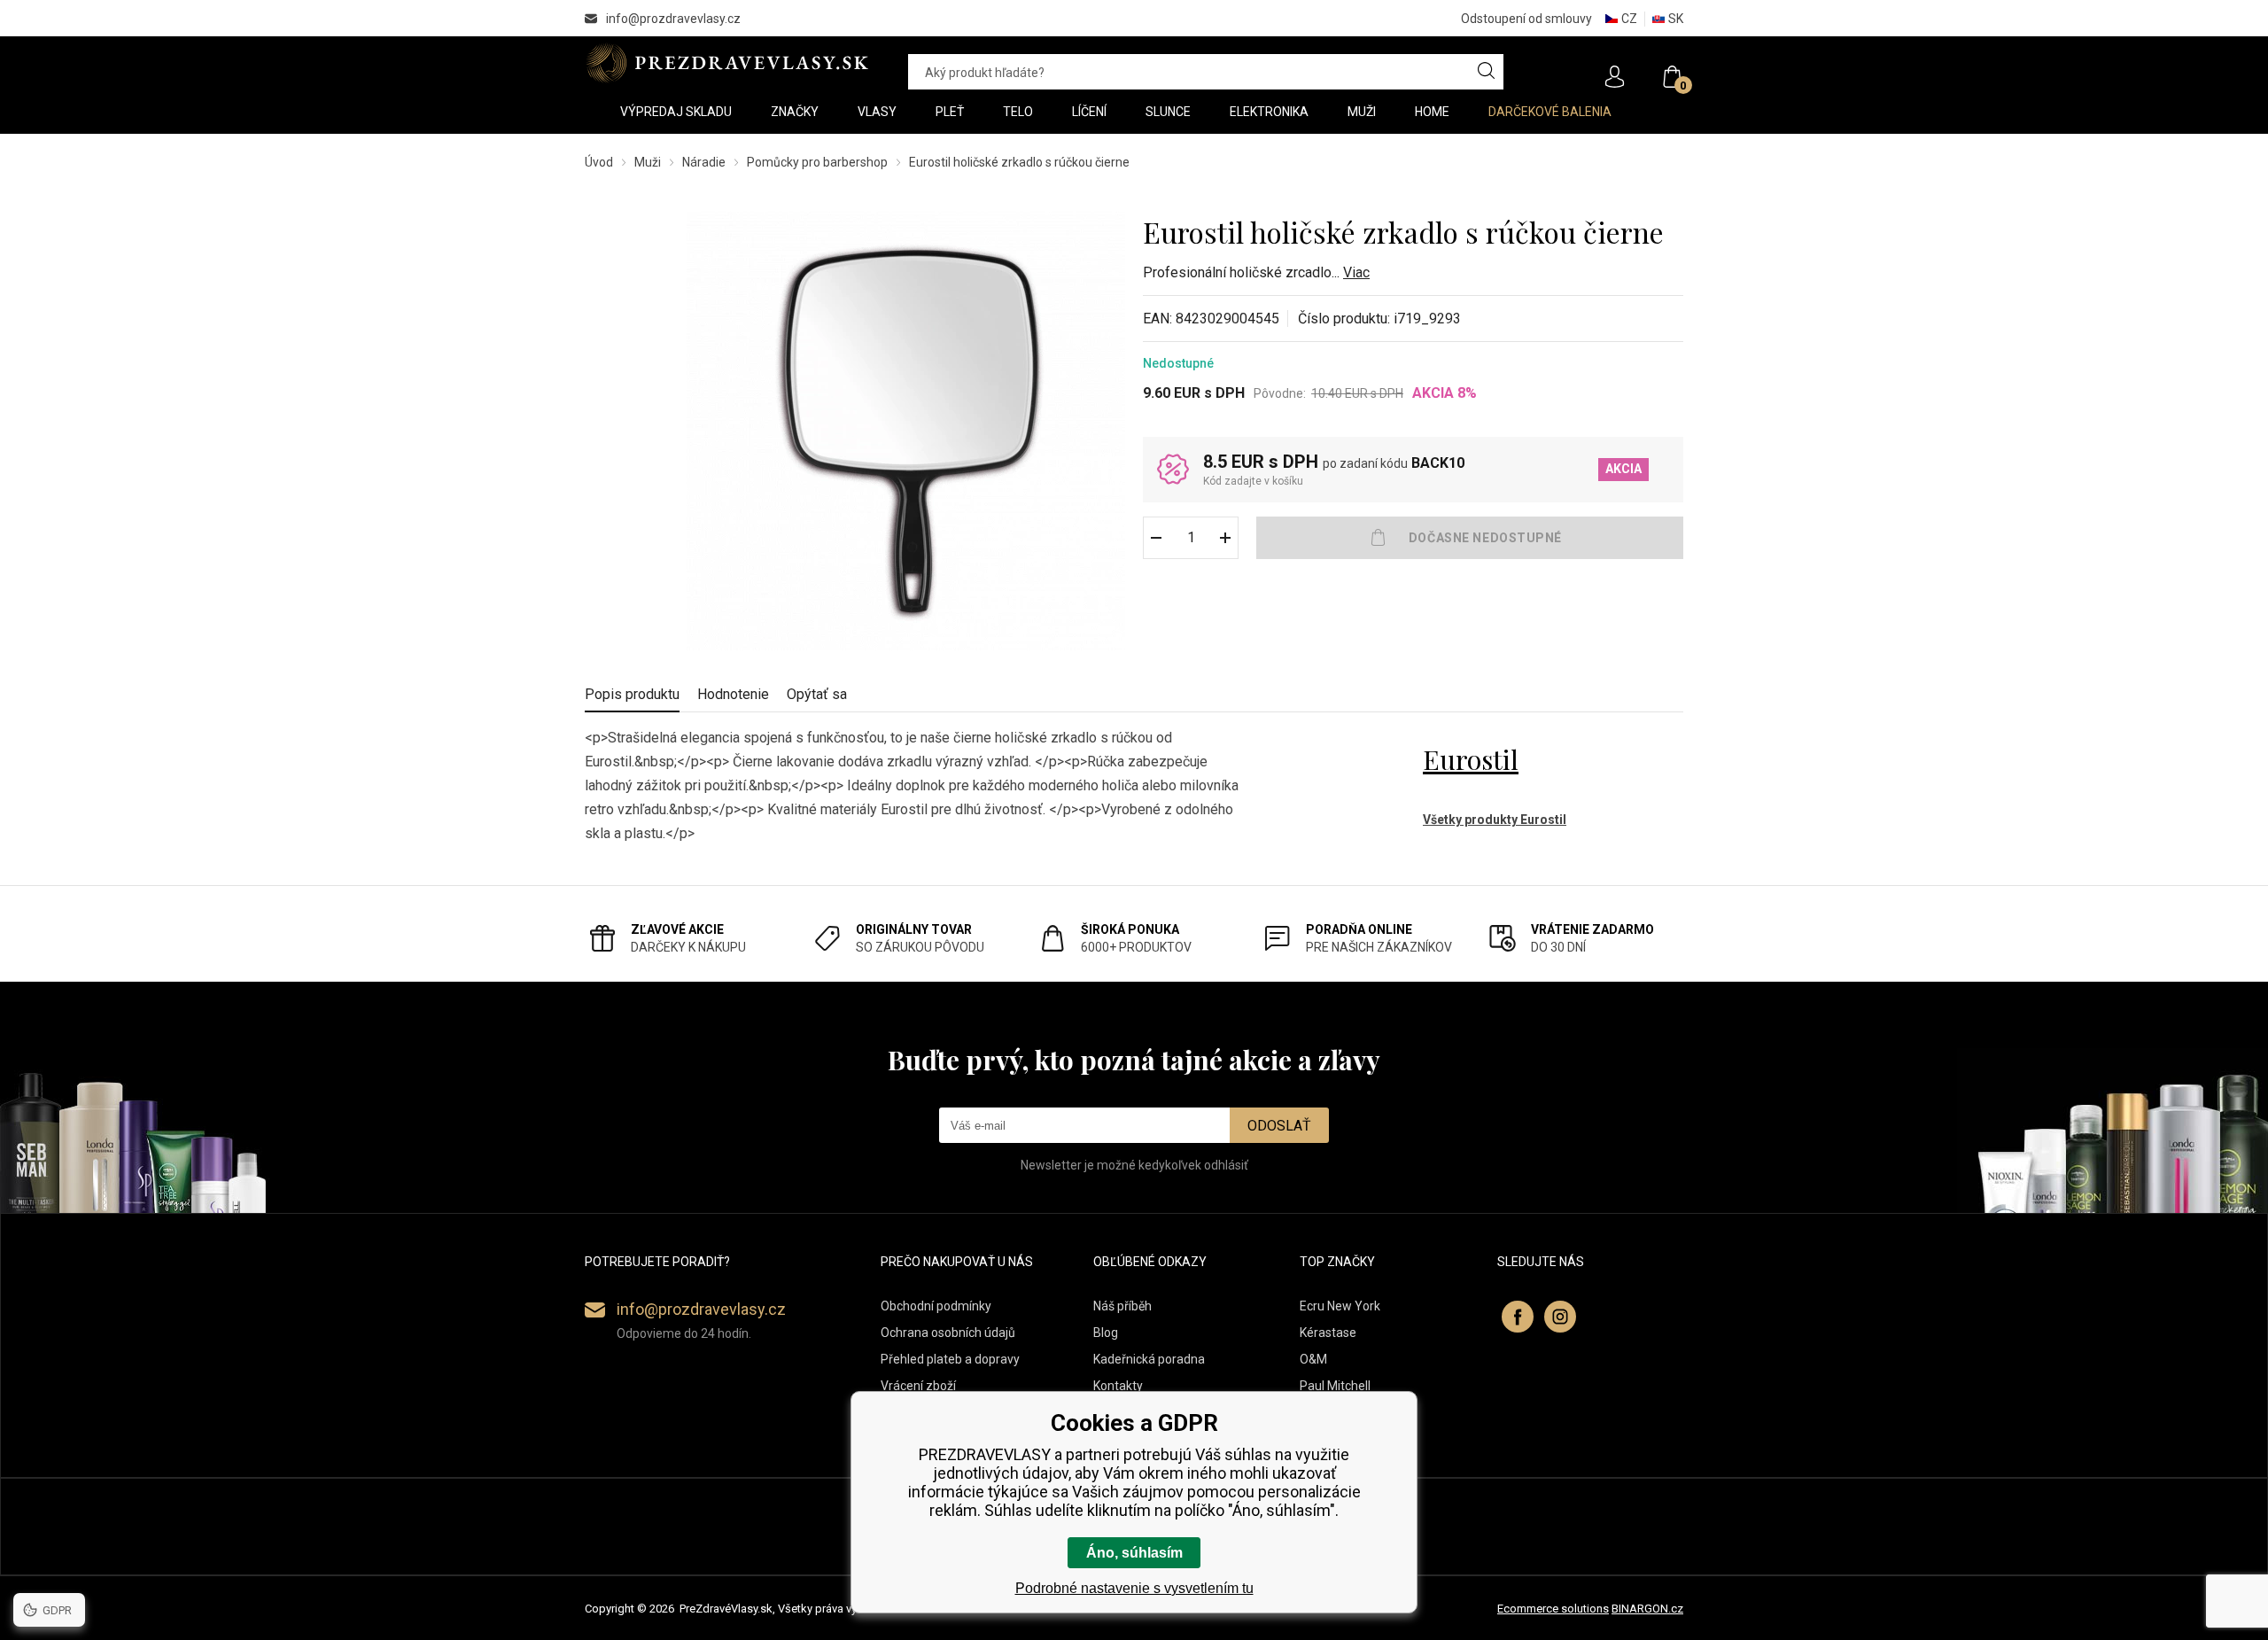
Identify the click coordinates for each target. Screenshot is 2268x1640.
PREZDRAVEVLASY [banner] (729, 63)
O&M (1313, 1359)
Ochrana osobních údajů (948, 1333)
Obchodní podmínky (936, 1306)
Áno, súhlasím (1134, 1553)
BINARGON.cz (1647, 1609)
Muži (648, 162)
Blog (1106, 1333)
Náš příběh (1122, 1306)
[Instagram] (1560, 1317)
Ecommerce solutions (1553, 1609)
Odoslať (1279, 1126)
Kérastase (1328, 1333)
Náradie (704, 162)
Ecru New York (1340, 1306)
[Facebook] (1518, 1317)
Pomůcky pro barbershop (817, 162)
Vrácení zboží (918, 1386)
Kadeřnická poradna (1149, 1359)
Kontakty (1118, 1386)
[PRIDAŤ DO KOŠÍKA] (1470, 538)
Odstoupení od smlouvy (1526, 19)
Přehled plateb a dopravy (950, 1359)
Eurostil (1471, 759)
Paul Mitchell (1335, 1386)
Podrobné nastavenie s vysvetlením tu (1134, 1588)
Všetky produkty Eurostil (1495, 820)
